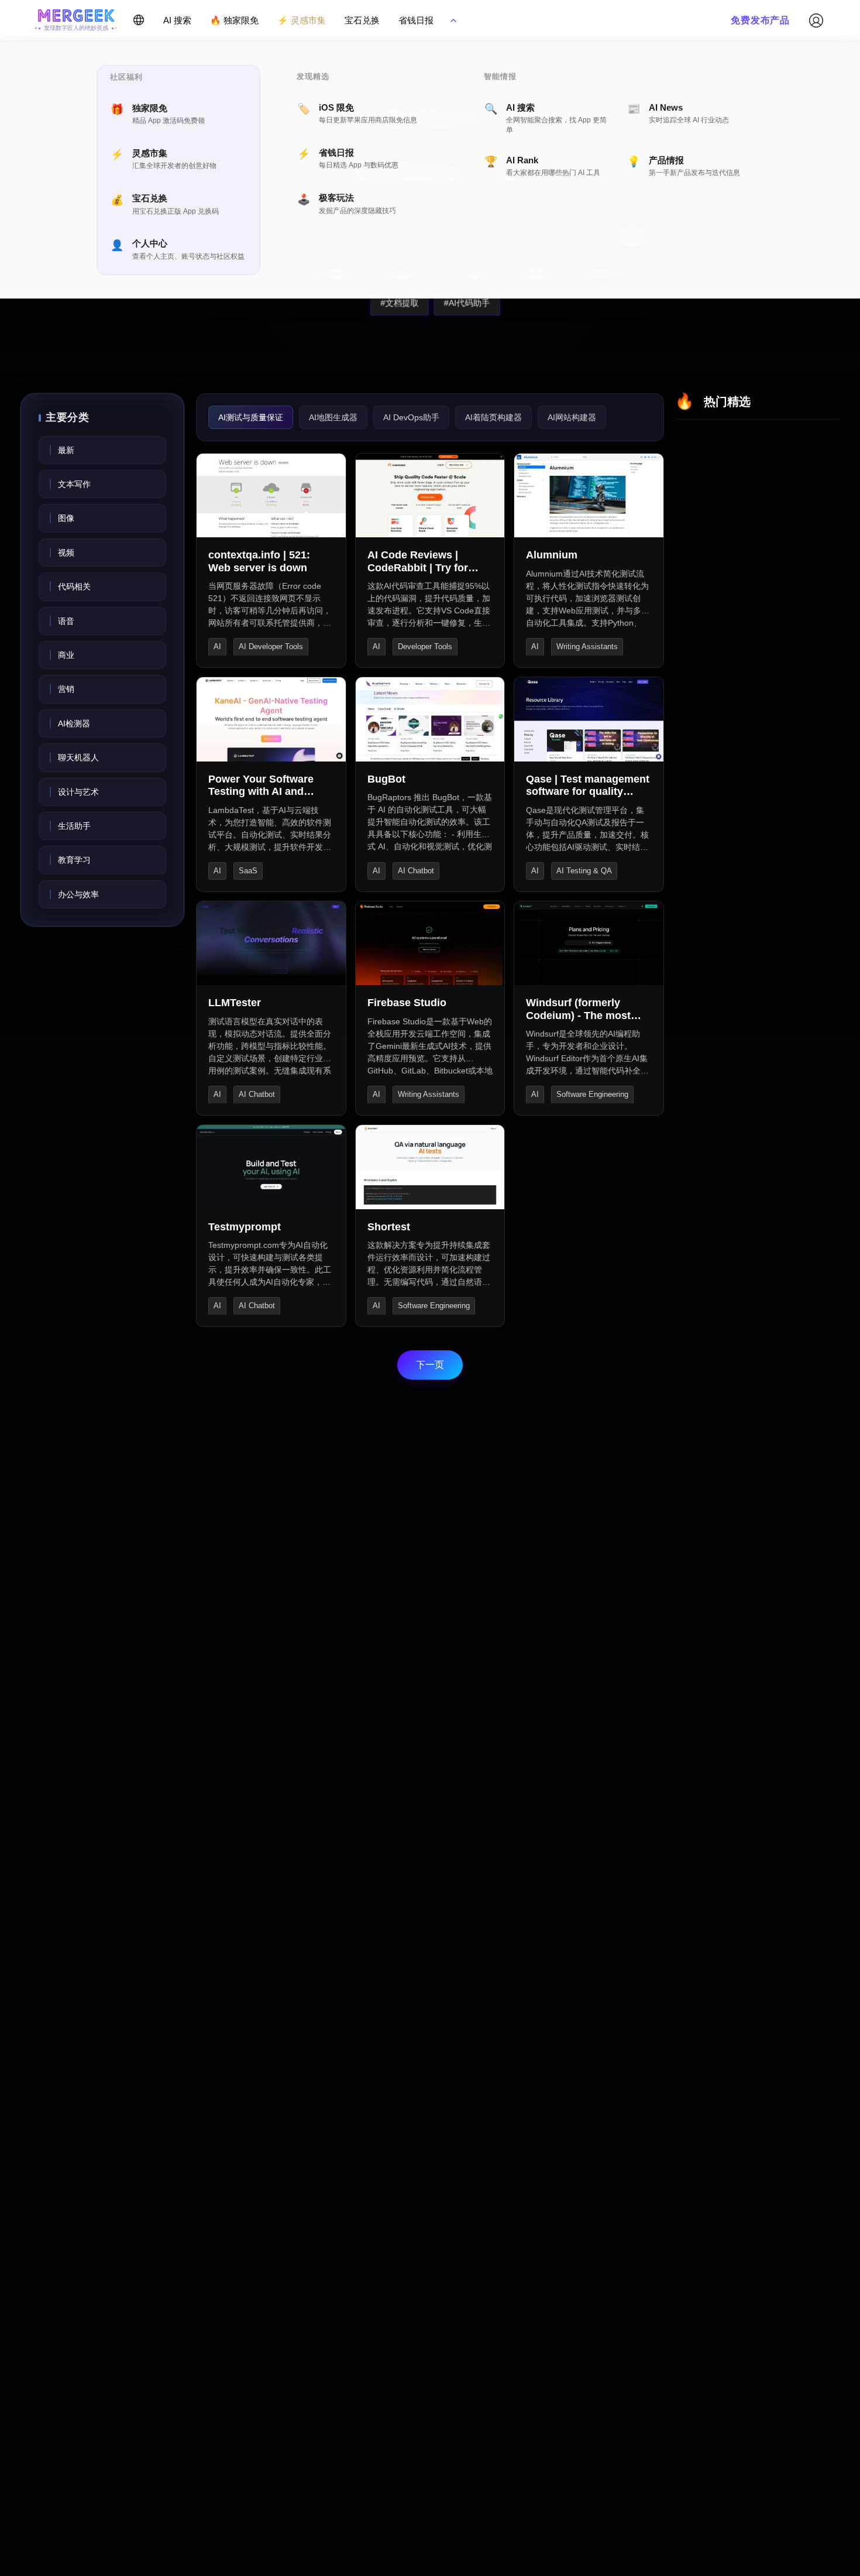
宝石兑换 (362, 20)
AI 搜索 (177, 20)
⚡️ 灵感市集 (302, 20)
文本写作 (74, 484)
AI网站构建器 (572, 417)
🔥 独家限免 (234, 20)
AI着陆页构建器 (493, 417)
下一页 (430, 1365)
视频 (66, 553)
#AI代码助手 (466, 303)
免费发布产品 (760, 20)
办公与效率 (78, 894)
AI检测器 (74, 723)
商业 (66, 655)
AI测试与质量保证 (251, 417)
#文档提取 (399, 303)
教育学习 (74, 860)
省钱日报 (416, 20)
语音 (66, 621)
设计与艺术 (78, 792)
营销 (66, 689)
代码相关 (74, 586)
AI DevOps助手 (411, 417)
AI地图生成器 (333, 417)
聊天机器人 (78, 757)
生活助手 (74, 826)
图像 (66, 518)
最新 (66, 450)
